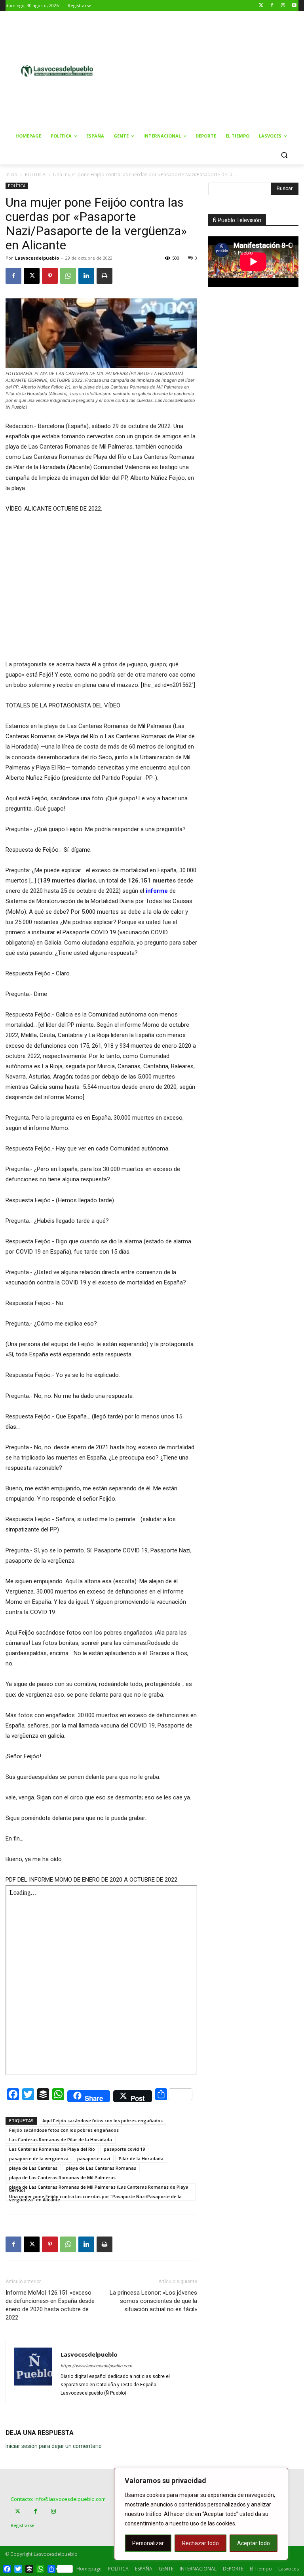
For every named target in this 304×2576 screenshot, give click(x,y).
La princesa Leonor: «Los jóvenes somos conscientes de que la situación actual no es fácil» (153, 2301)
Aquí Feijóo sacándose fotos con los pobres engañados (103, 2121)
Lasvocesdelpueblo (37, 258)
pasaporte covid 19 (124, 2149)
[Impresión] (104, 276)
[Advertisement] (212, 70)
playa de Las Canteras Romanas (101, 2168)
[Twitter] (261, 6)
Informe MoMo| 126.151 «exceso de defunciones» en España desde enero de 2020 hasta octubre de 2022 (50, 2305)
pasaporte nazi (94, 2158)
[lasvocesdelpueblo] (59, 71)
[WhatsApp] (68, 276)
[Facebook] (272, 6)
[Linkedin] (86, 276)
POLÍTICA (35, 174)
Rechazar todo (200, 2543)
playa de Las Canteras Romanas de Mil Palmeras (62, 2177)
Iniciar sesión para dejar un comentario (54, 2446)
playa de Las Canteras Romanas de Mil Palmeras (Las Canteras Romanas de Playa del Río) (99, 2188)
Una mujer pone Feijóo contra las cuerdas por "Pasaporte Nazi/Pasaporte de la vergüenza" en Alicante (95, 2197)
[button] (284, 155)
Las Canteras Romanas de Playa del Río (52, 2149)
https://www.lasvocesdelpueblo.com (96, 2366)
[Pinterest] (50, 276)
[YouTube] (294, 6)
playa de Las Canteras (33, 2168)
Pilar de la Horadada (141, 2158)
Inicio (11, 174)
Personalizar (148, 2543)
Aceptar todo (254, 2543)
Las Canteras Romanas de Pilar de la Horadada (61, 2139)
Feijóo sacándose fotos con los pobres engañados (64, 2130)
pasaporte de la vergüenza (39, 2158)
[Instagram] (283, 6)
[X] (32, 276)
